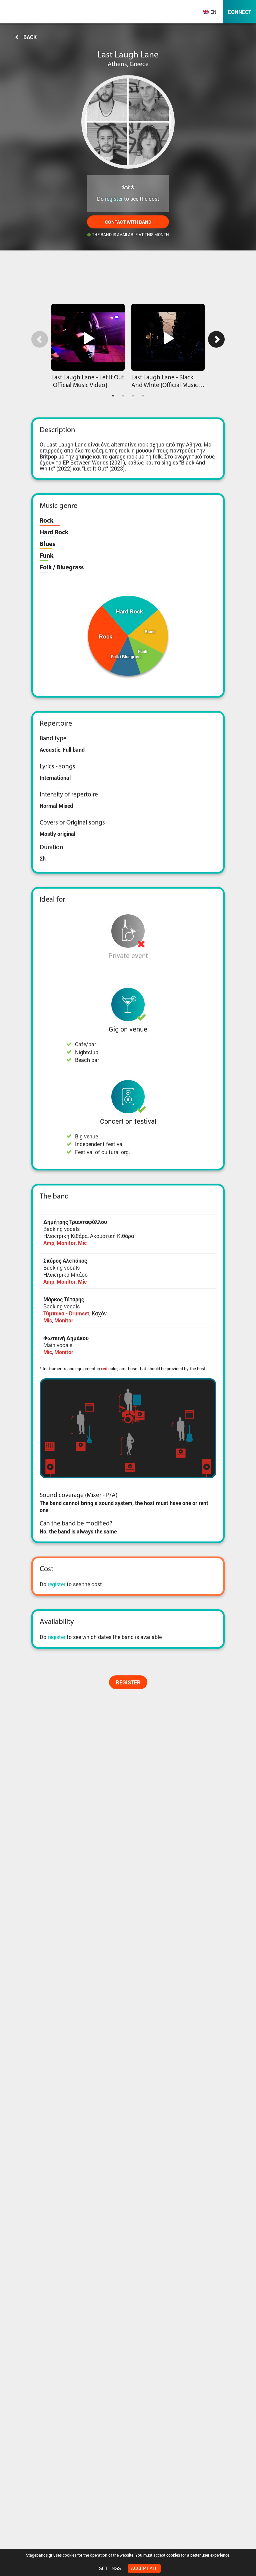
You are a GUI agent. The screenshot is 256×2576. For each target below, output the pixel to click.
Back (30, 37)
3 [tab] (133, 396)
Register (128, 1682)
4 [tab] (143, 396)
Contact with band (128, 222)
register (114, 199)
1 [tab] (113, 396)
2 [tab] (123, 396)
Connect (239, 12)
